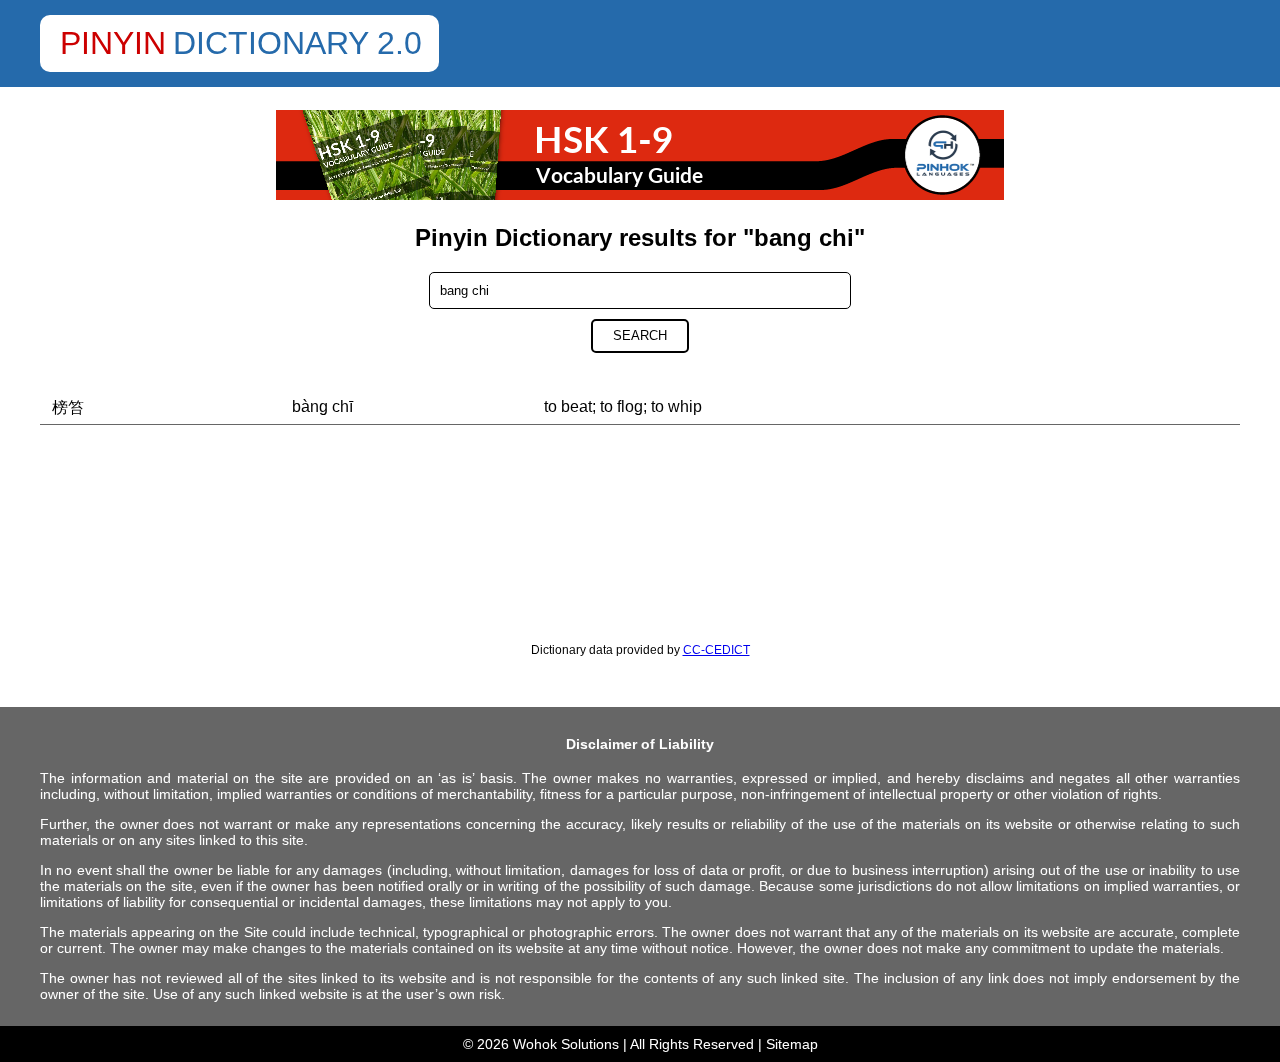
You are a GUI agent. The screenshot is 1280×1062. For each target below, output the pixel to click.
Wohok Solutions (566, 1044)
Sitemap (792, 1044)
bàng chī (322, 406)
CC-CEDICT (716, 650)
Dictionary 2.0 (297, 43)
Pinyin (113, 43)
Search (640, 335)
